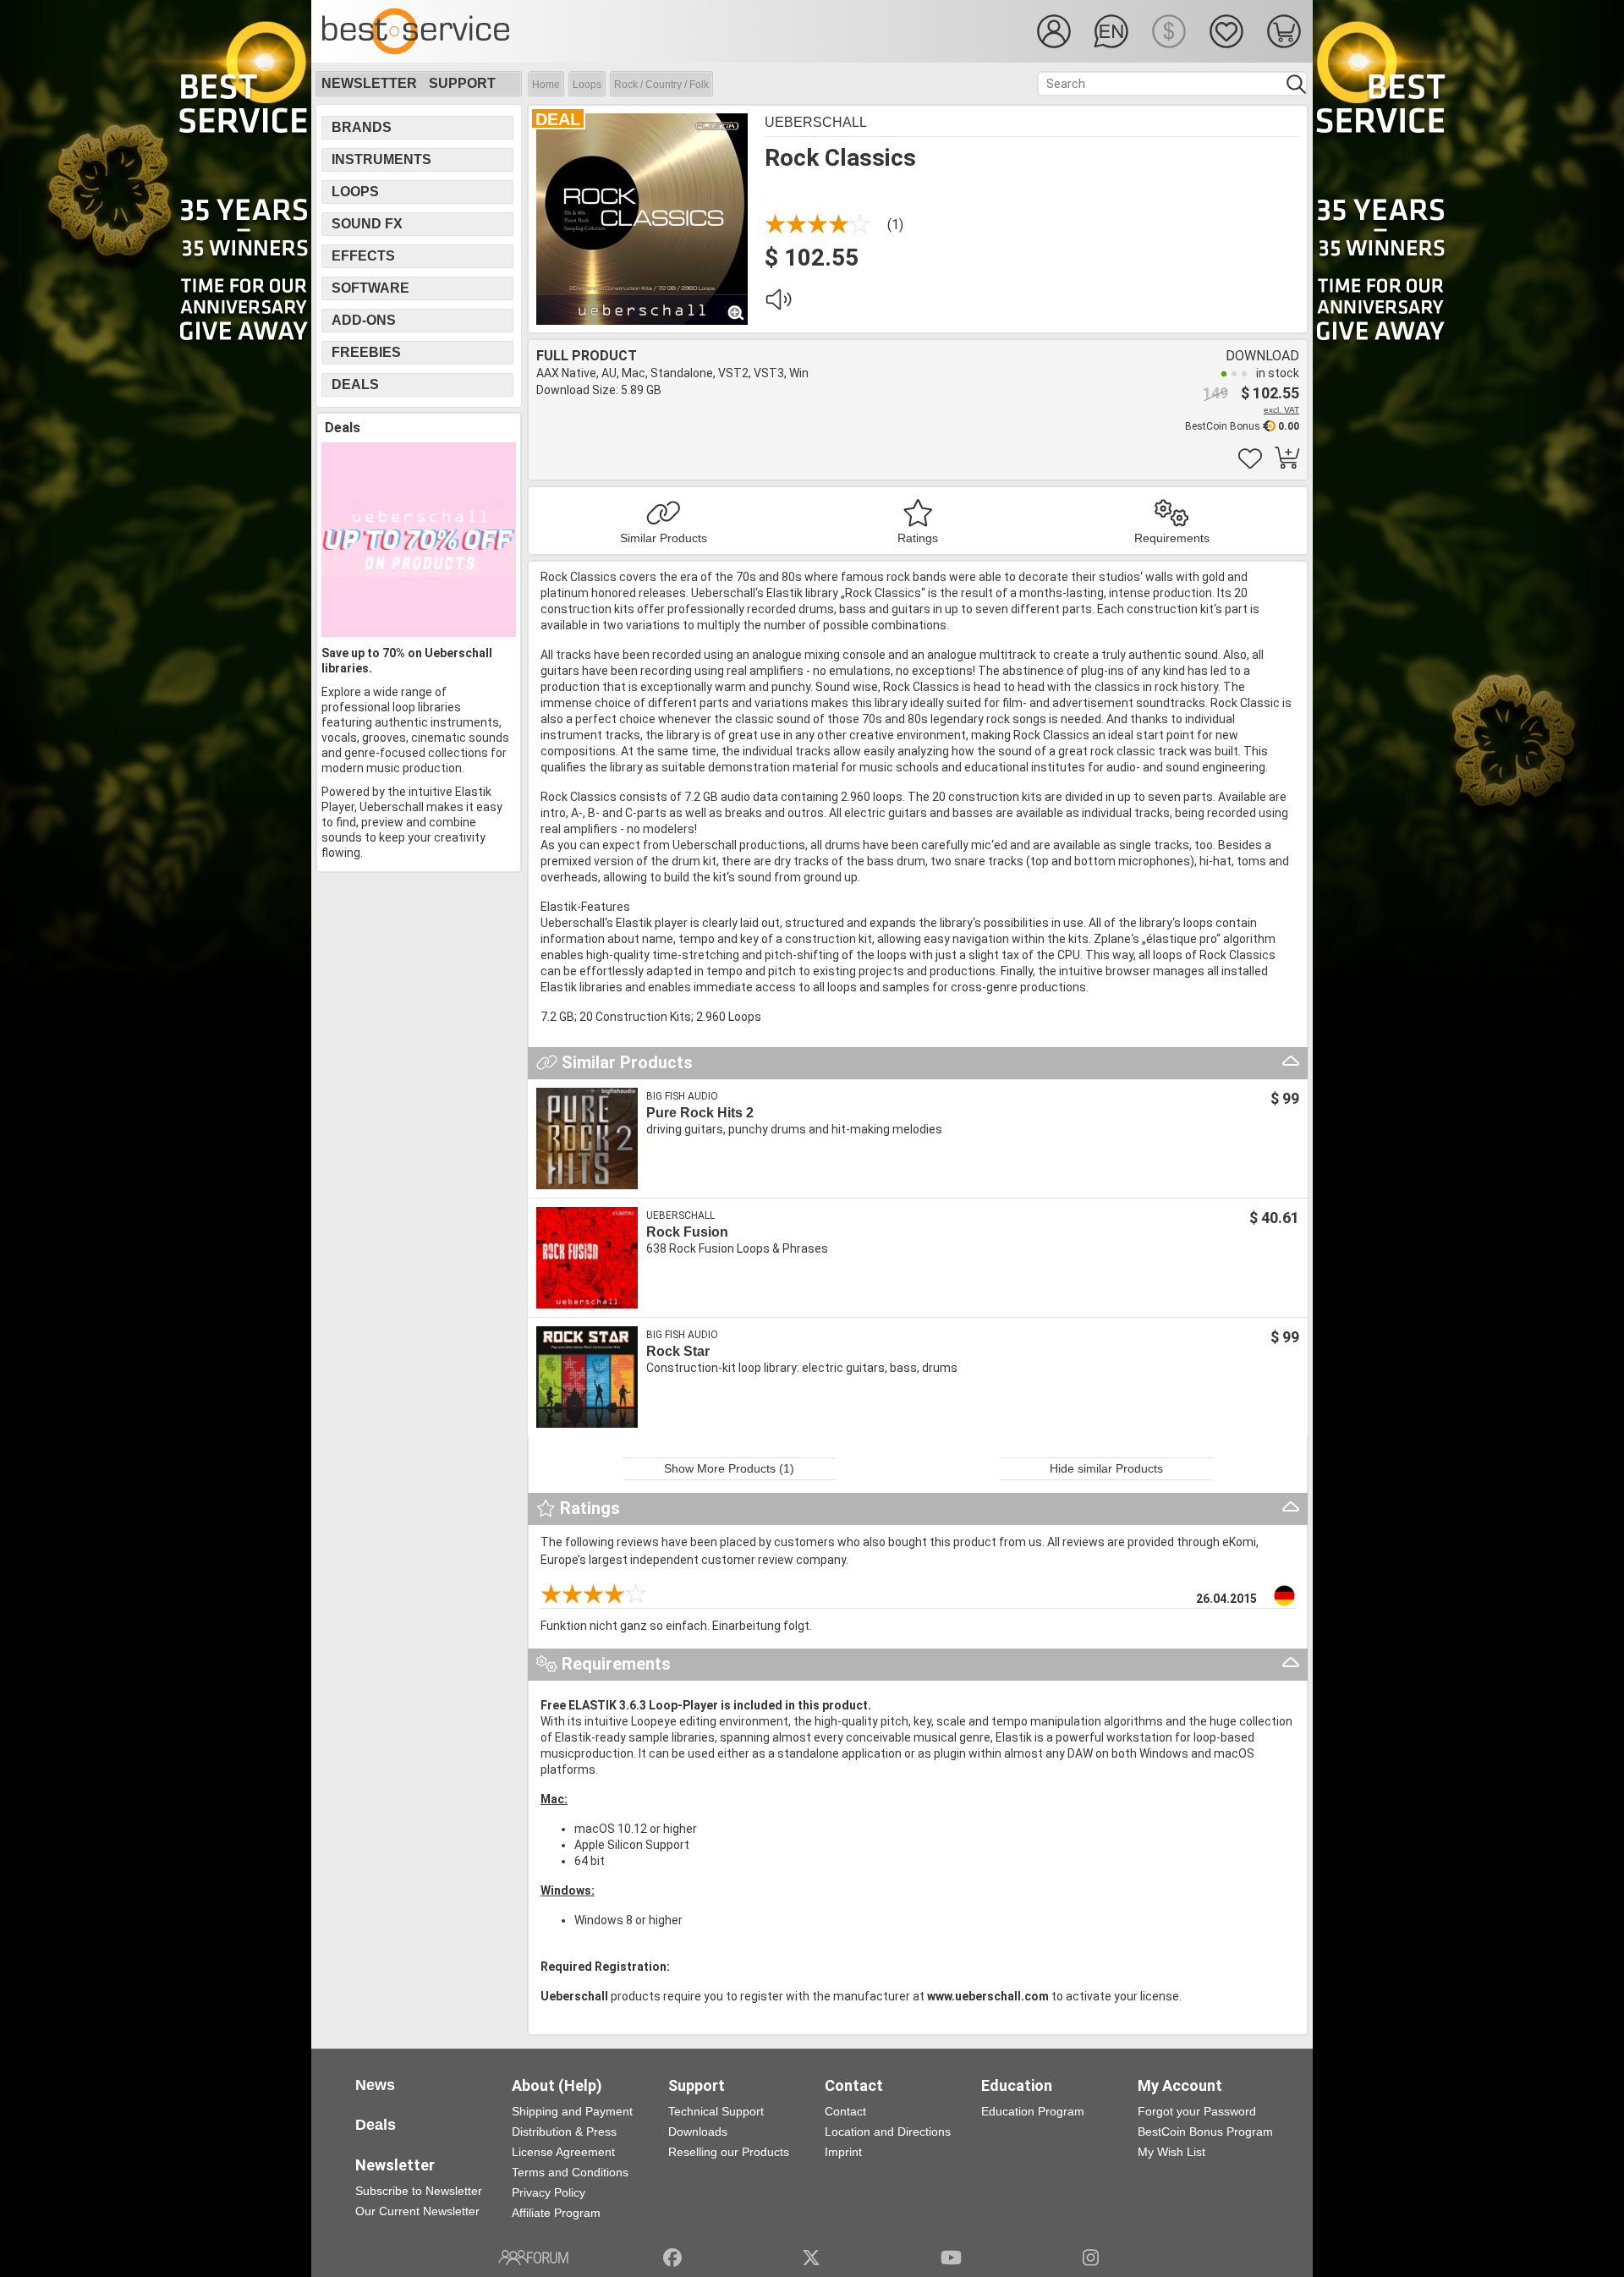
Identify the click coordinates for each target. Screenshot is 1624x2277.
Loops (587, 85)
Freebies (366, 352)
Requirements (1172, 538)
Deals (355, 384)
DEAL (558, 119)
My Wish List (1171, 2152)
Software (370, 288)
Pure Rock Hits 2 (700, 1113)
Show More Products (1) (729, 1468)
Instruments (381, 159)
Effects (363, 256)
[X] (812, 2258)
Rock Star (678, 1351)
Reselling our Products (729, 2152)
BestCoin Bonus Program (1205, 2132)
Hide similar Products (1106, 1468)
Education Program (1033, 2111)
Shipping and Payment (572, 2111)
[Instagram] (1091, 2258)
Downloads (698, 2132)
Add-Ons (364, 320)
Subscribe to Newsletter (419, 2191)
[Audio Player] (778, 304)
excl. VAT (1281, 410)
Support (462, 83)
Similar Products (664, 538)
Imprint (843, 2152)
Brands (362, 127)
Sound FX (367, 224)
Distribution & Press (564, 2132)
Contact (845, 2111)
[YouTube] (951, 2258)
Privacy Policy (549, 2192)
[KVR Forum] (533, 2258)
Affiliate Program (556, 2213)
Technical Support (716, 2111)
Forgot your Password (1197, 2111)
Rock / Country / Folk (661, 85)
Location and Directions (888, 2132)
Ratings (918, 538)
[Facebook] (672, 2258)
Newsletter (369, 83)
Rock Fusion (687, 1232)
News (375, 2085)
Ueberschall (816, 122)
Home (546, 85)
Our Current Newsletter (417, 2211)
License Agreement (563, 2152)
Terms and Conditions (570, 2172)
